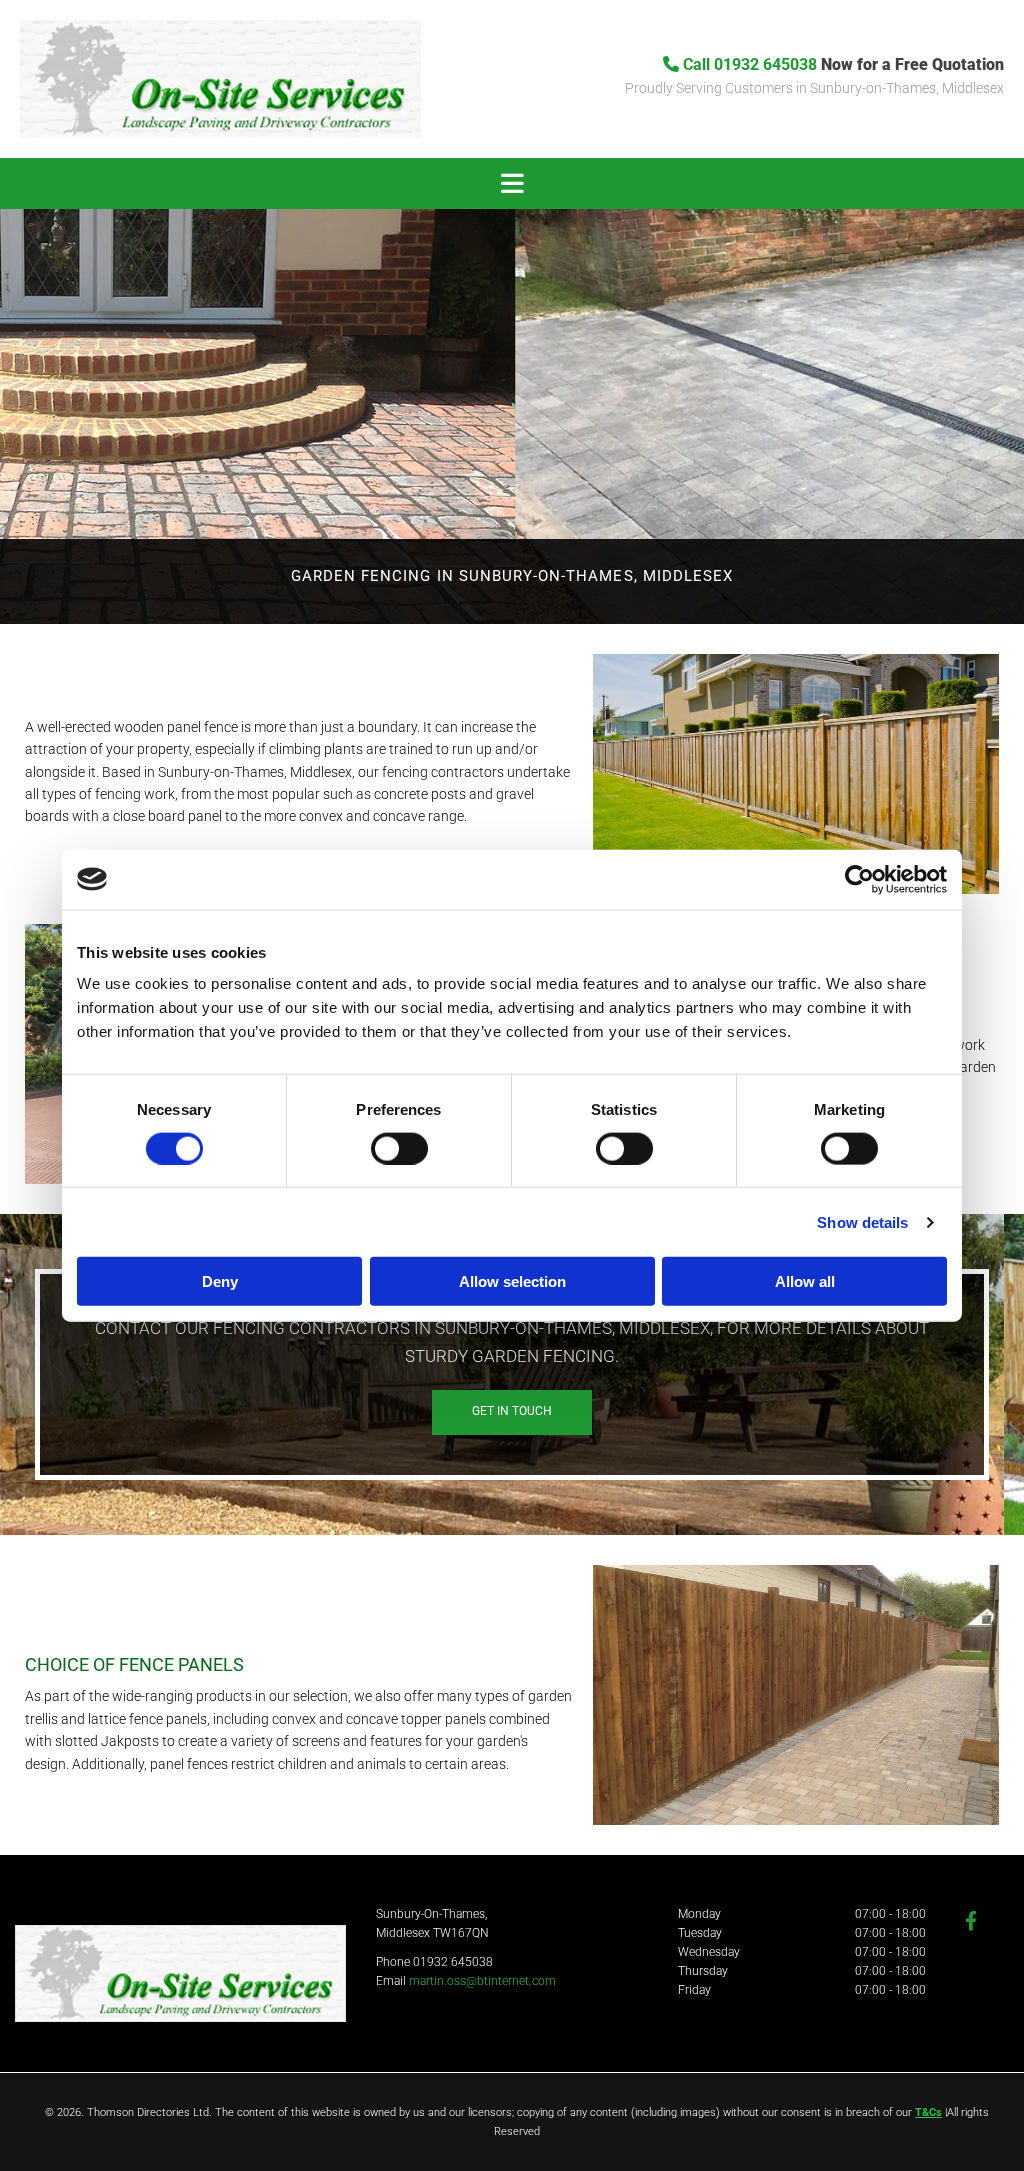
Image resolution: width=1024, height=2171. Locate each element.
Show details (862, 1221)
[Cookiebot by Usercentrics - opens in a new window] (859, 879)
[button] (512, 183)
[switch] (399, 1148)
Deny (220, 1281)
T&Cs (928, 2112)
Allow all (805, 1281)
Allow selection (512, 1281)
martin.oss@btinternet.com (482, 1981)
